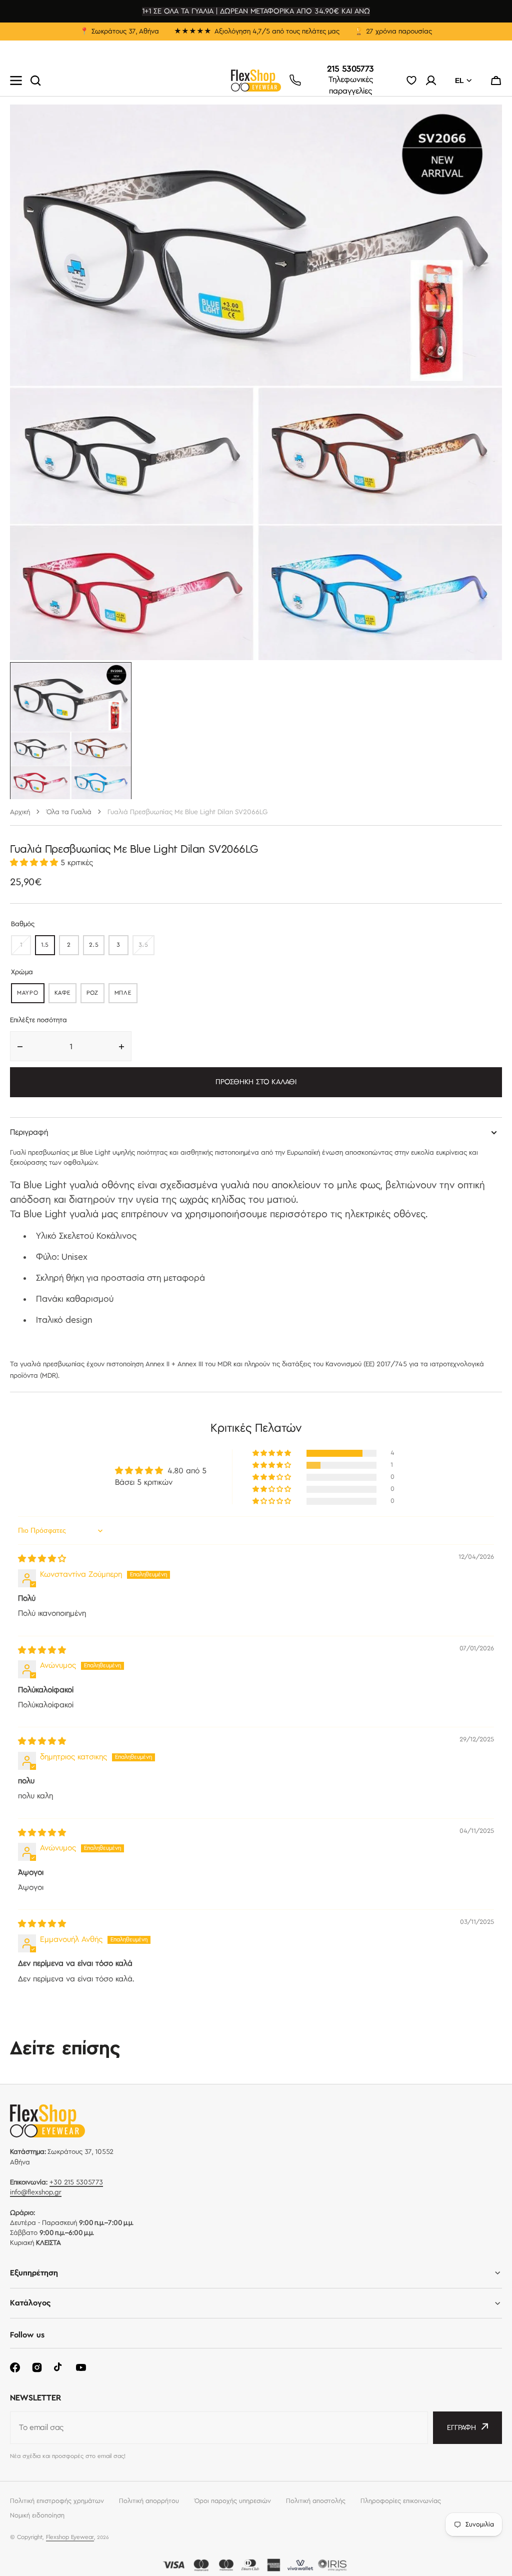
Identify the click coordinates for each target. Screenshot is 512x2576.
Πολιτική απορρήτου (149, 2501)
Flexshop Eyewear (70, 2537)
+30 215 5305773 (76, 2182)
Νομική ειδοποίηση (37, 2515)
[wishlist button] (411, 81)
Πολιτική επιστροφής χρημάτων (57, 2501)
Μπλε (126, 995)
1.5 (48, 947)
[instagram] (37, 2367)
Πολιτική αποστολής (316, 2501)
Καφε (65, 995)
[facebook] (15, 2367)
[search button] (35, 81)
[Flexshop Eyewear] (256, 81)
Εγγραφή (461, 2428)
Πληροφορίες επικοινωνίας (401, 2501)
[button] (496, 81)
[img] (42, 1559)
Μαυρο (31, 995)
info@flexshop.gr (36, 2192)
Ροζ (95, 995)
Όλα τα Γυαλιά (69, 812)
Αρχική (20, 812)
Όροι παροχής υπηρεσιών (232, 2501)
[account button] (431, 81)
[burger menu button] (16, 81)
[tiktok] (59, 2367)
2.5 (97, 947)
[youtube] (81, 2367)
